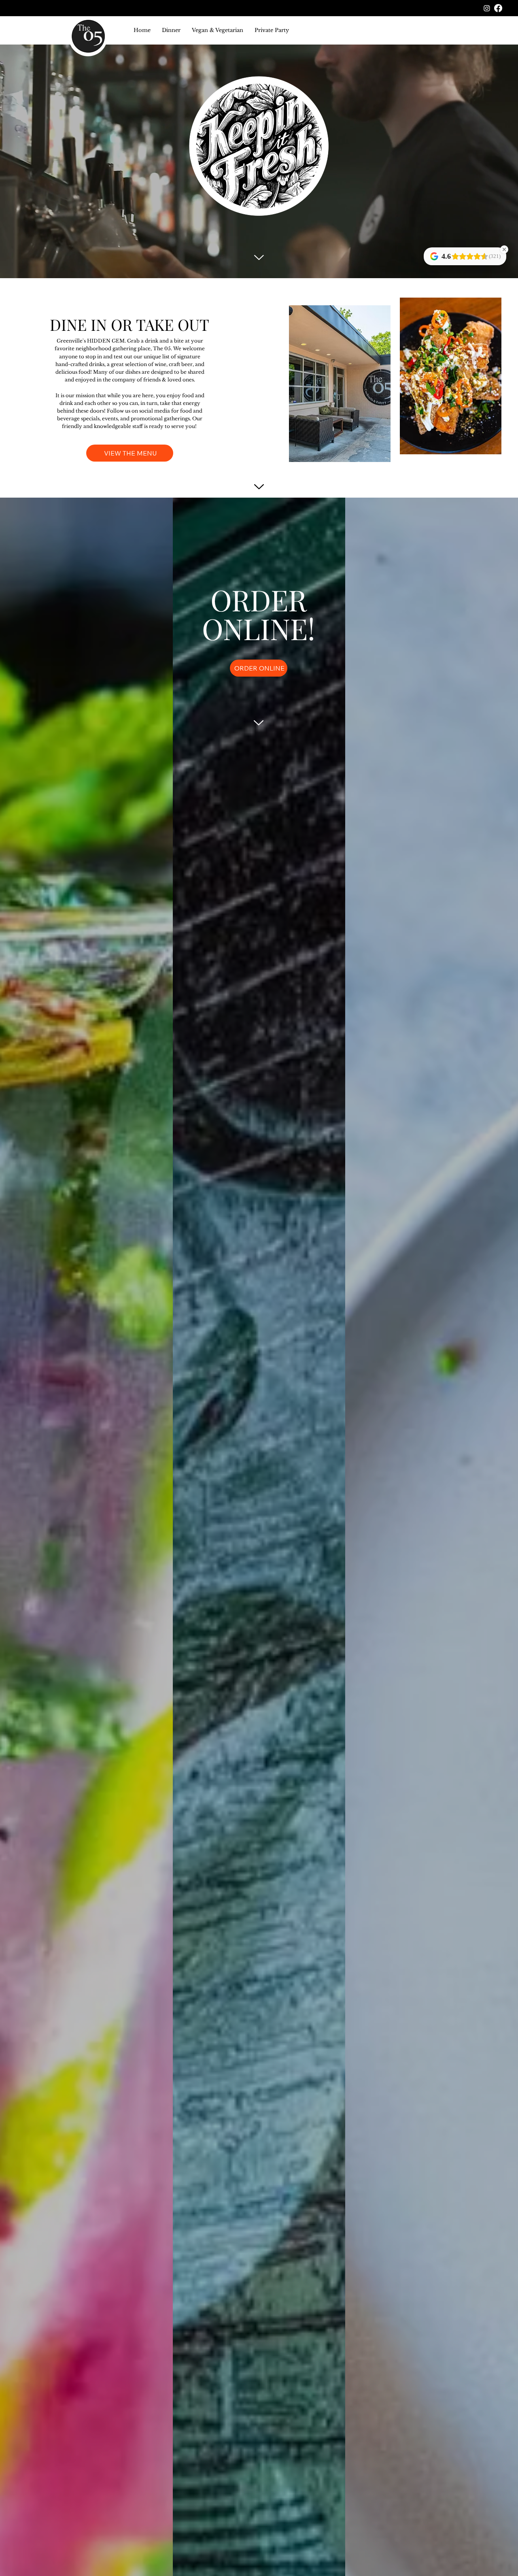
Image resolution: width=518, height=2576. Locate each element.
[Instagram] (487, 8)
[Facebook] (498, 8)
